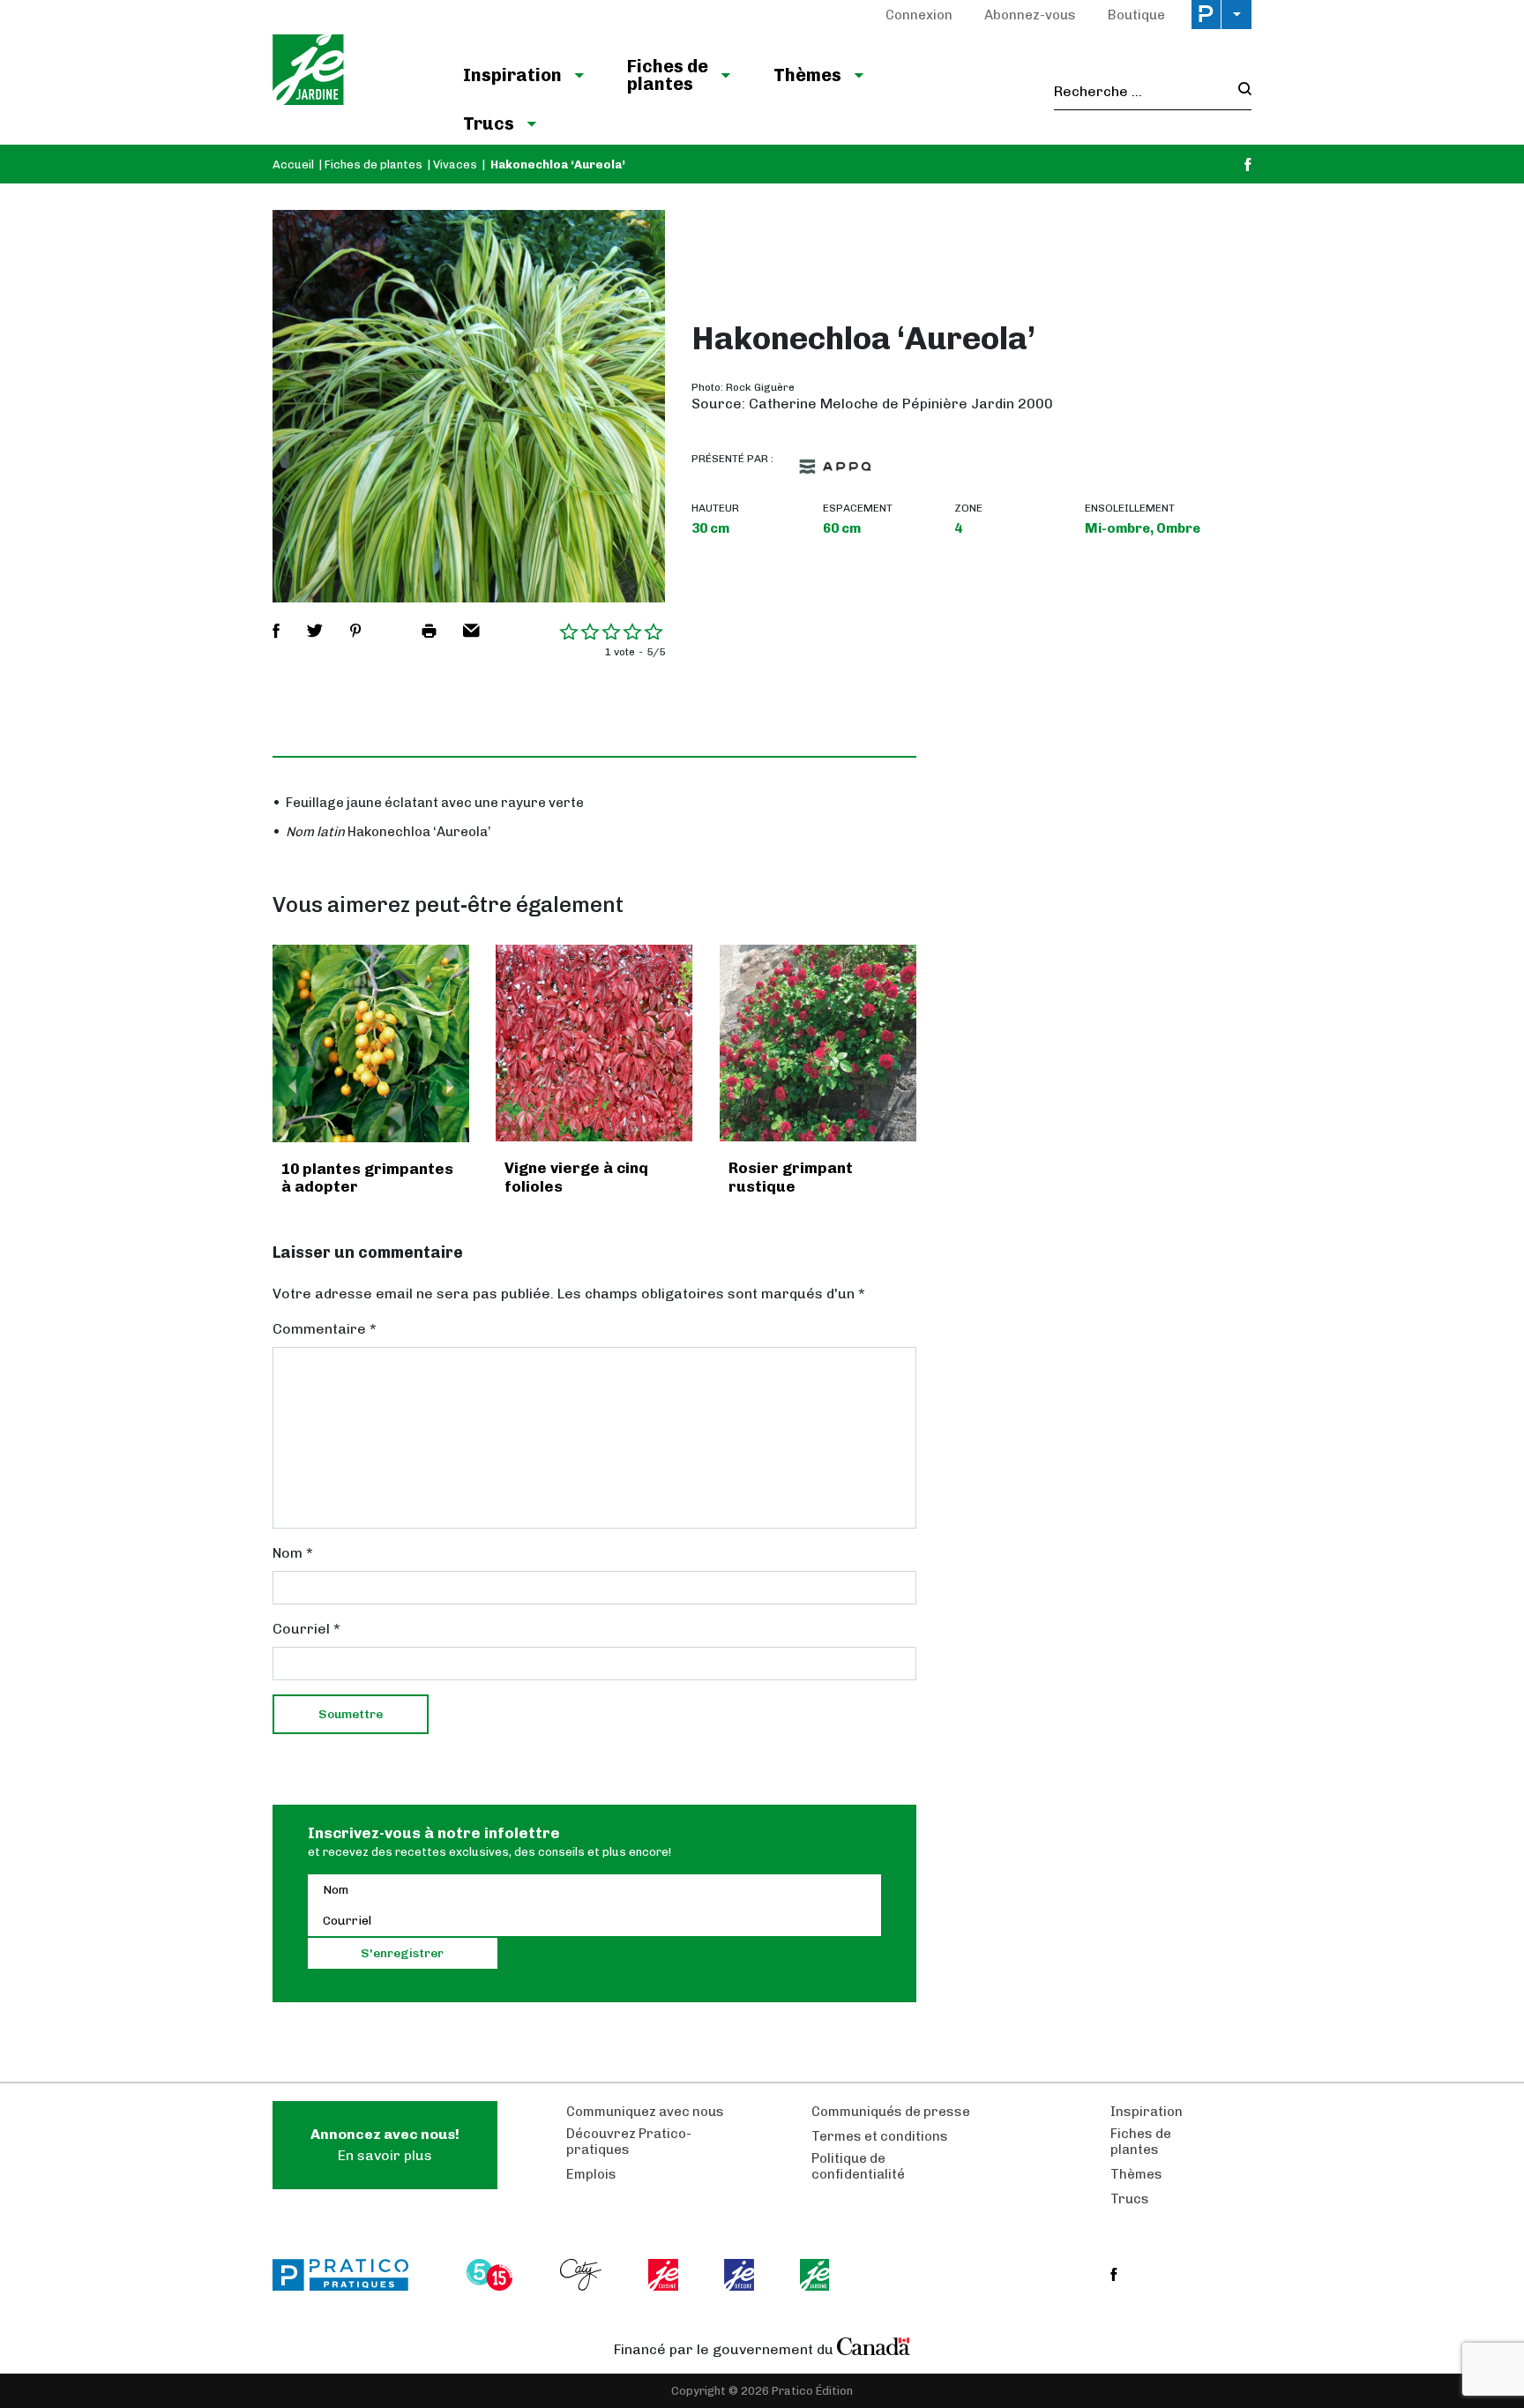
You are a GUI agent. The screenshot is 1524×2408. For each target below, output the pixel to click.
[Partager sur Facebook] (276, 631)
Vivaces (455, 165)
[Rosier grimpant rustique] (818, 1043)
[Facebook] (1248, 165)
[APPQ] (835, 467)
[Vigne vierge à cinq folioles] (594, 1043)
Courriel (306, 1629)
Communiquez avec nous (645, 2112)
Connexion (919, 15)
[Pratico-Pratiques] (348, 2275)
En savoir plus (385, 2145)
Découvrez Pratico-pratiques (629, 2142)
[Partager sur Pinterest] (355, 631)
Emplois (591, 2174)
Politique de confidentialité (858, 2166)
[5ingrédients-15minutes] (492, 2275)
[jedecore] (741, 2275)
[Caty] (583, 2275)
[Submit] (1240, 91)
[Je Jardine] (350, 72)
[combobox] (1141, 92)
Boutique (1136, 15)
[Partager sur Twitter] (315, 631)
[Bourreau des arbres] (371, 1043)
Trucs (489, 123)
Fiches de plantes (668, 75)
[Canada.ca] (874, 2345)
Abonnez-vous (1030, 15)
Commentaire (325, 1329)
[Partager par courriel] (471, 631)
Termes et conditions (880, 2136)
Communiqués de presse (891, 2112)
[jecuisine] (665, 2275)
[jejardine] (816, 2275)
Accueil (293, 165)
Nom (293, 1553)
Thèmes (807, 75)
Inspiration (512, 75)
